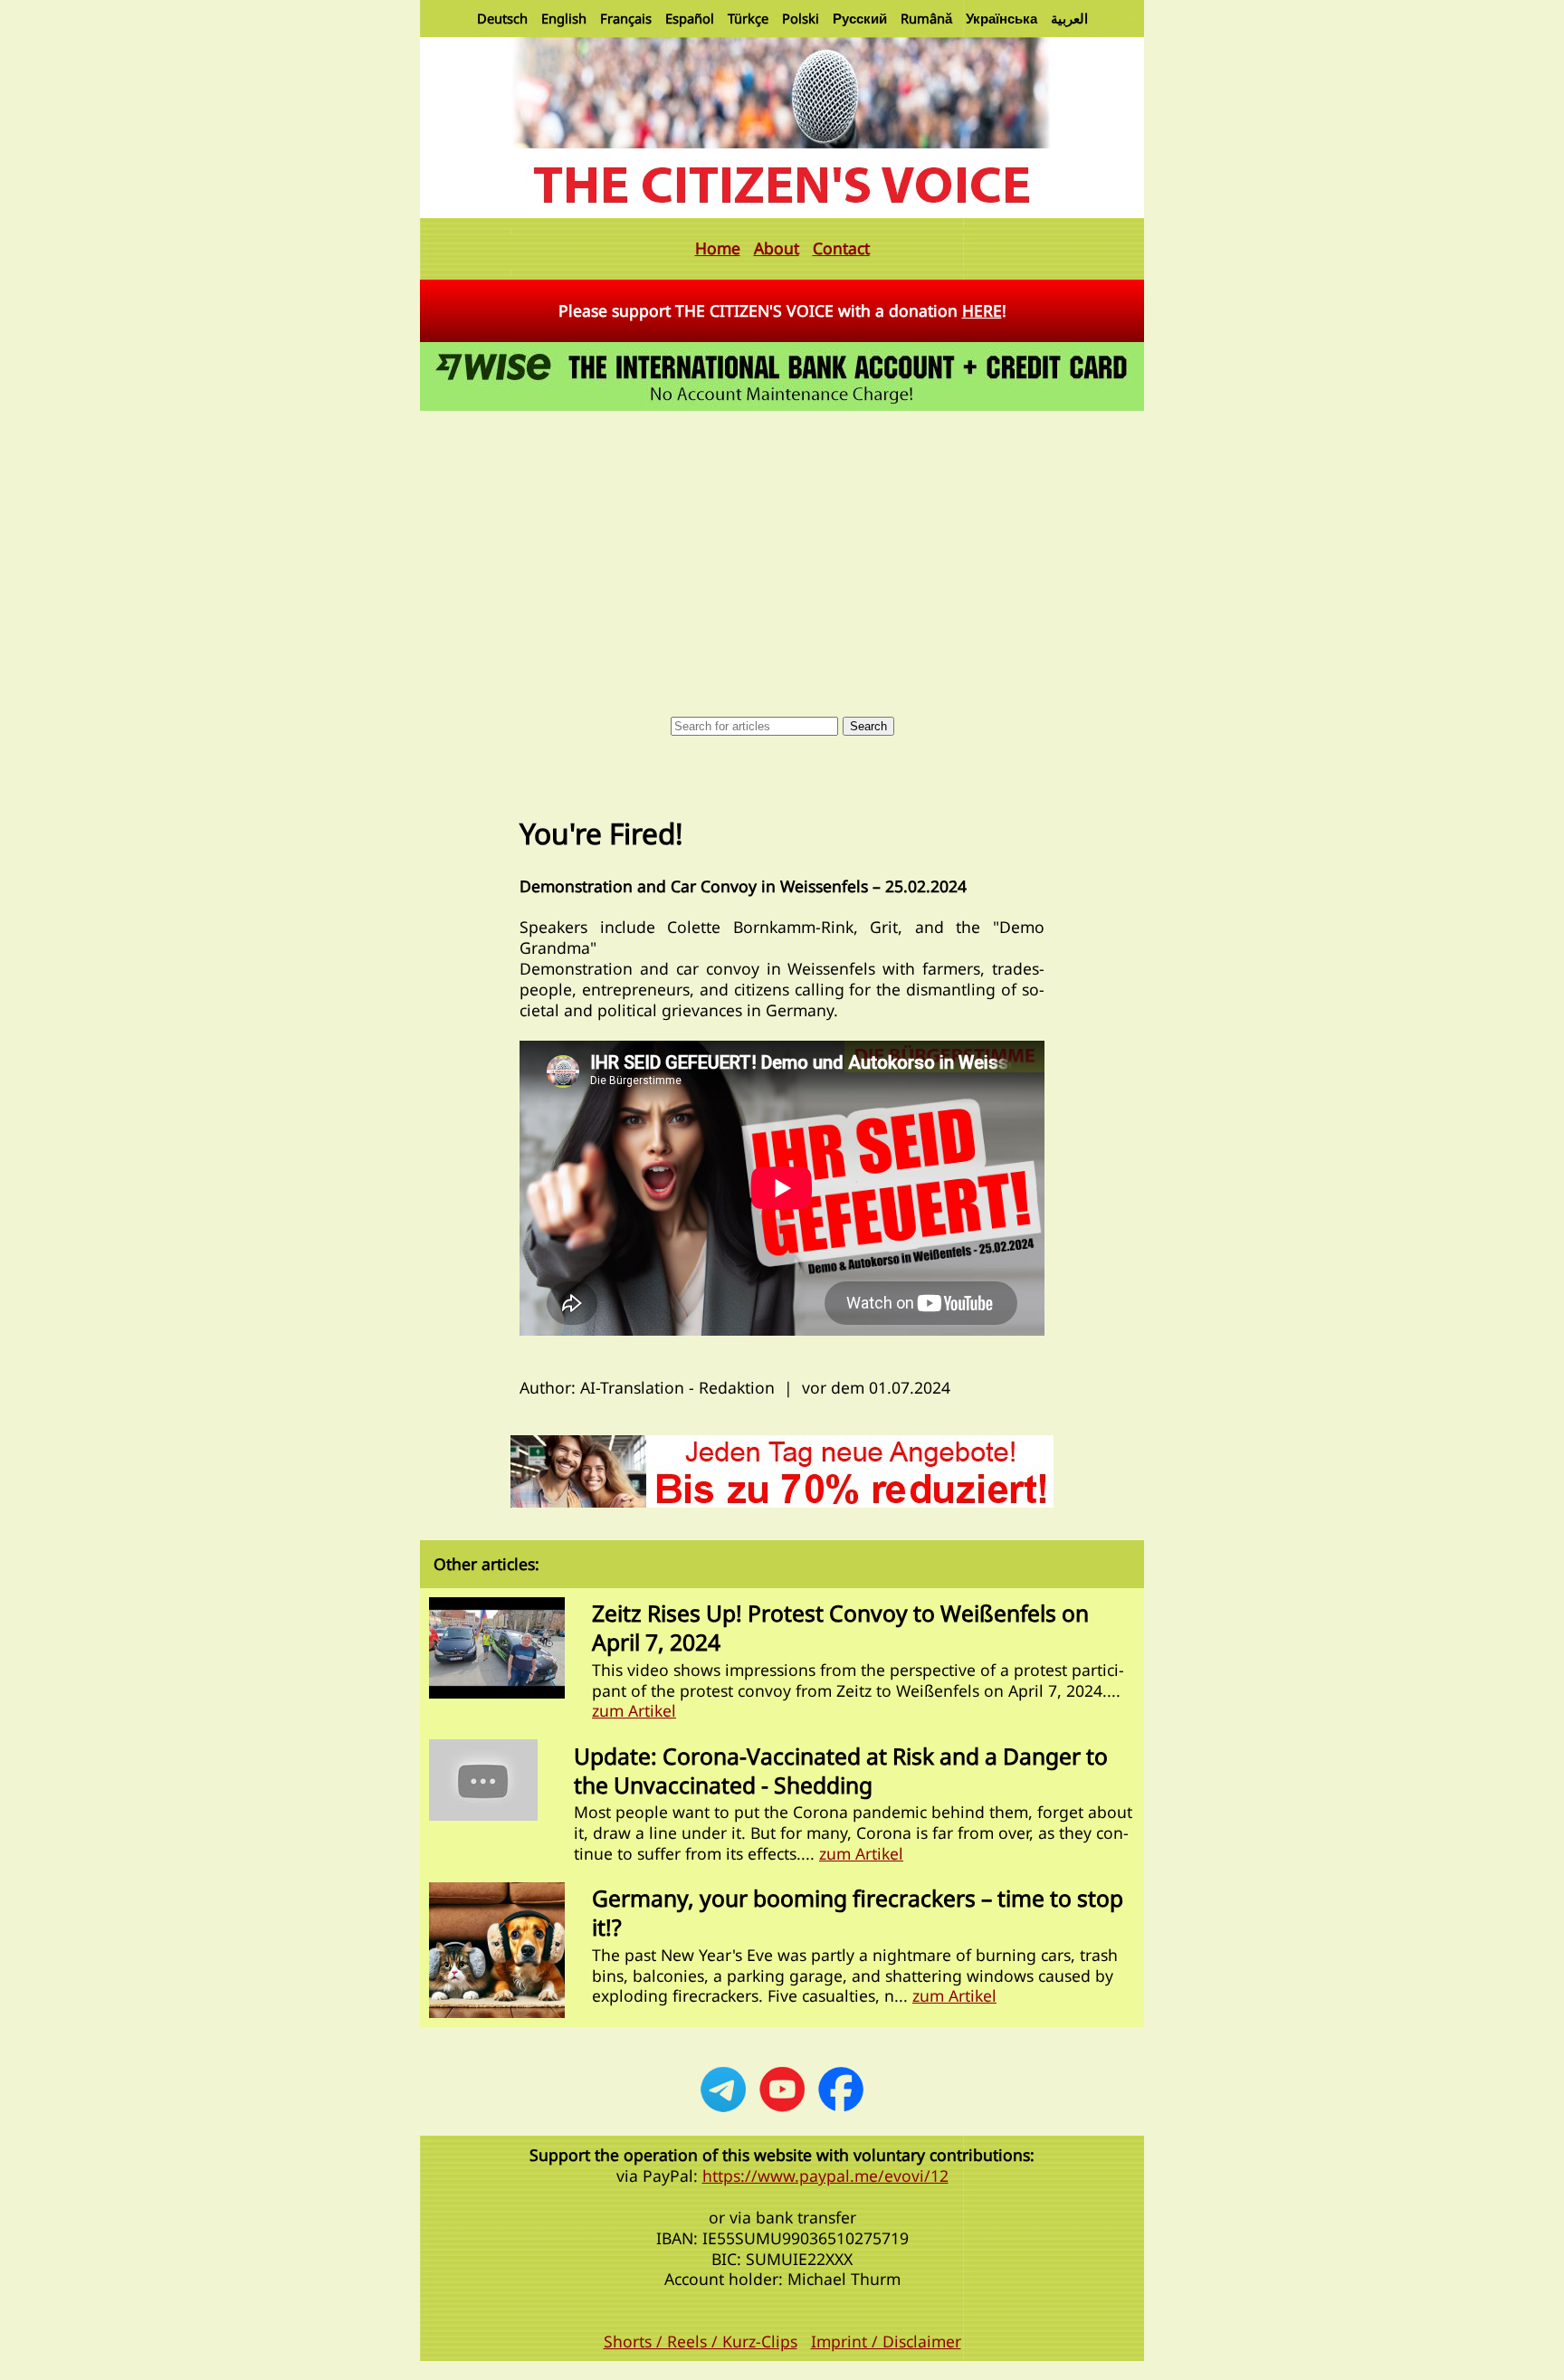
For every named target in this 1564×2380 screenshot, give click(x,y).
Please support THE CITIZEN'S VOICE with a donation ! (782, 310)
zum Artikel (634, 1710)
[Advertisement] (782, 551)
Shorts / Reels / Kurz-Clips (701, 2341)
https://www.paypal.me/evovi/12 (825, 2175)
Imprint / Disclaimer (886, 2341)
